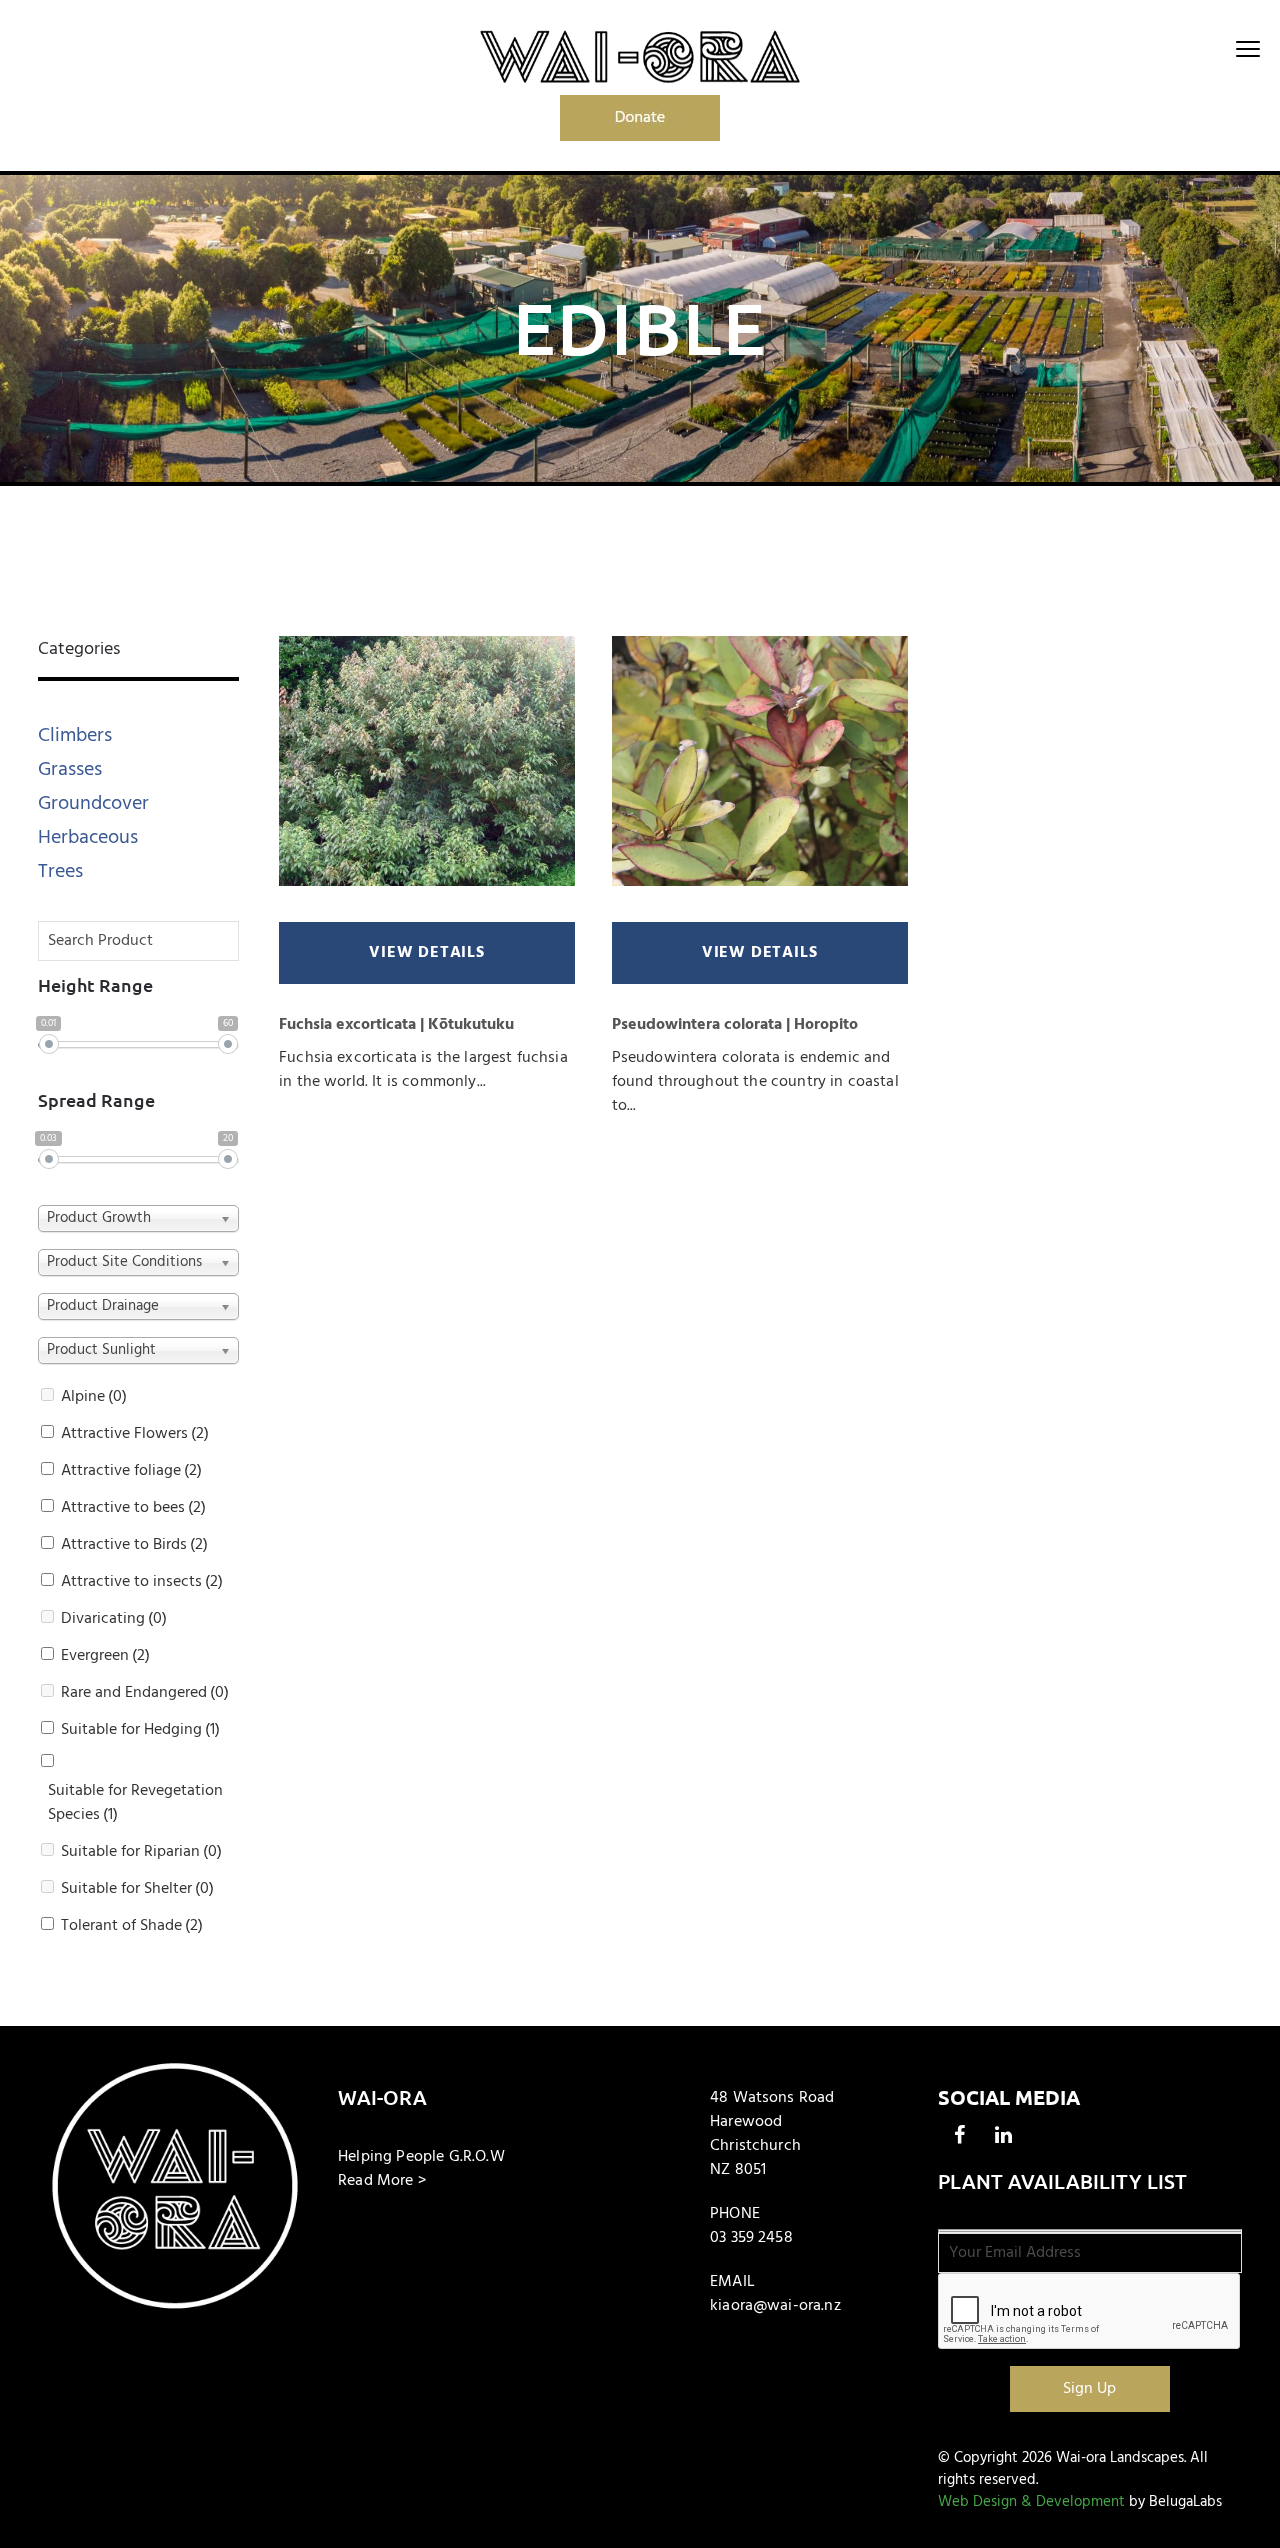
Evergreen (105, 1656)
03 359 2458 (751, 2238)
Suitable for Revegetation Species (135, 1803)
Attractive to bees (133, 1508)
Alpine (94, 1397)
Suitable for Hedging (140, 1730)
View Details (427, 953)
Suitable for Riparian (141, 1852)
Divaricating (114, 1619)
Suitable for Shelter (137, 1889)
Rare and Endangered (145, 1693)
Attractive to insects (142, 1582)
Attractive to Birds (134, 1545)
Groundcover (93, 803)
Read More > (382, 2181)
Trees (60, 871)
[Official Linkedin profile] (1004, 2135)
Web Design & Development (1031, 2502)
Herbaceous (88, 837)
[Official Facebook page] (960, 2135)
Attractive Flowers (135, 1434)
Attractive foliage (131, 1471)
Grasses (70, 769)
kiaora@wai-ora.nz (775, 2306)
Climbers (75, 735)
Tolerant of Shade (132, 1926)
